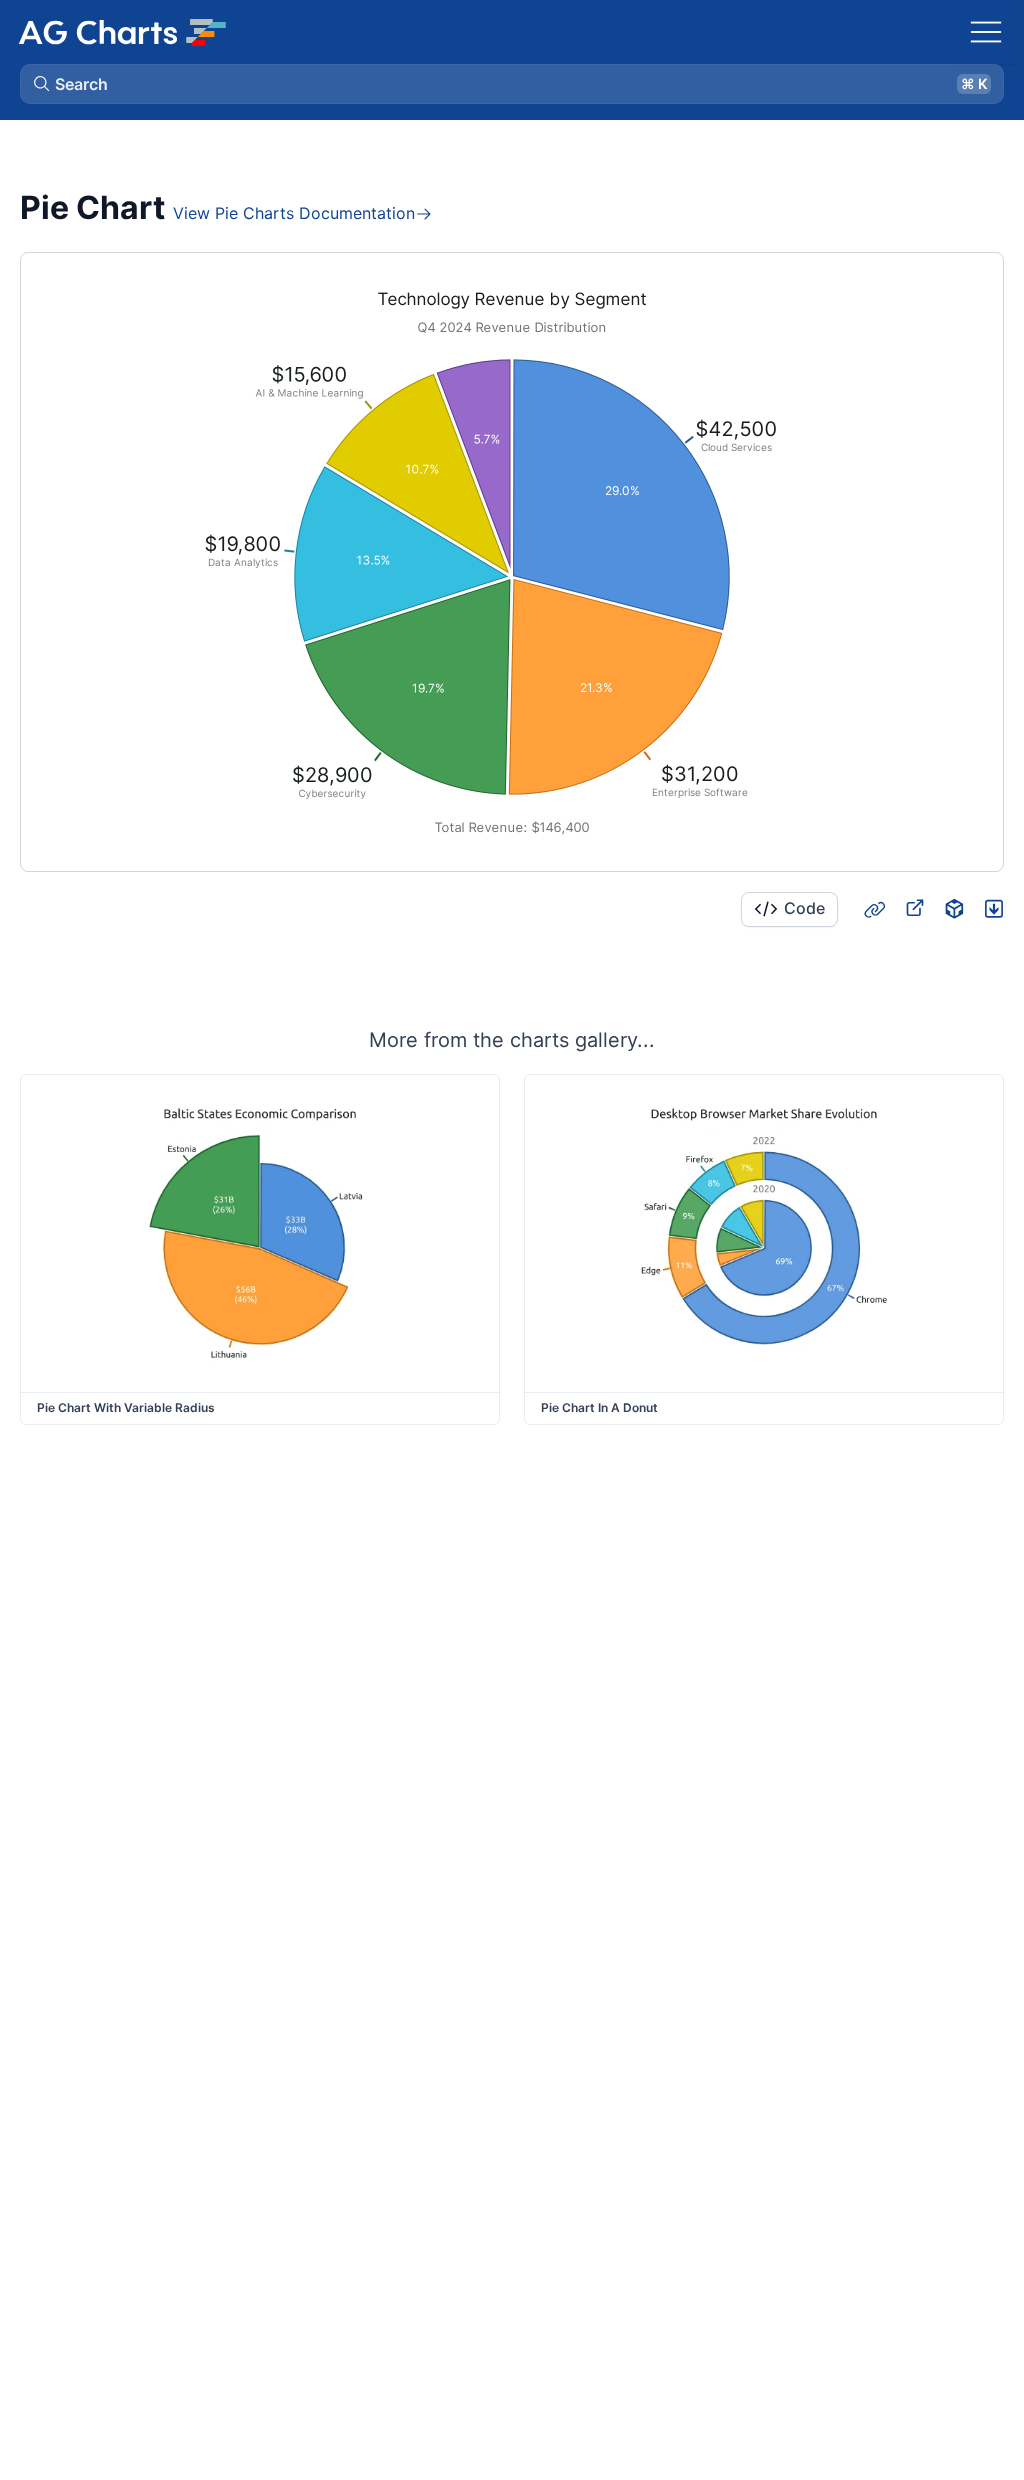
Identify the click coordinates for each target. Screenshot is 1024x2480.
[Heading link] (874, 908)
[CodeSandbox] (954, 908)
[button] (512, 84)
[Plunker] (994, 908)
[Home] (122, 32)
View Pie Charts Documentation (294, 213)
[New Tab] (914, 908)
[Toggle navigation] (986, 32)
